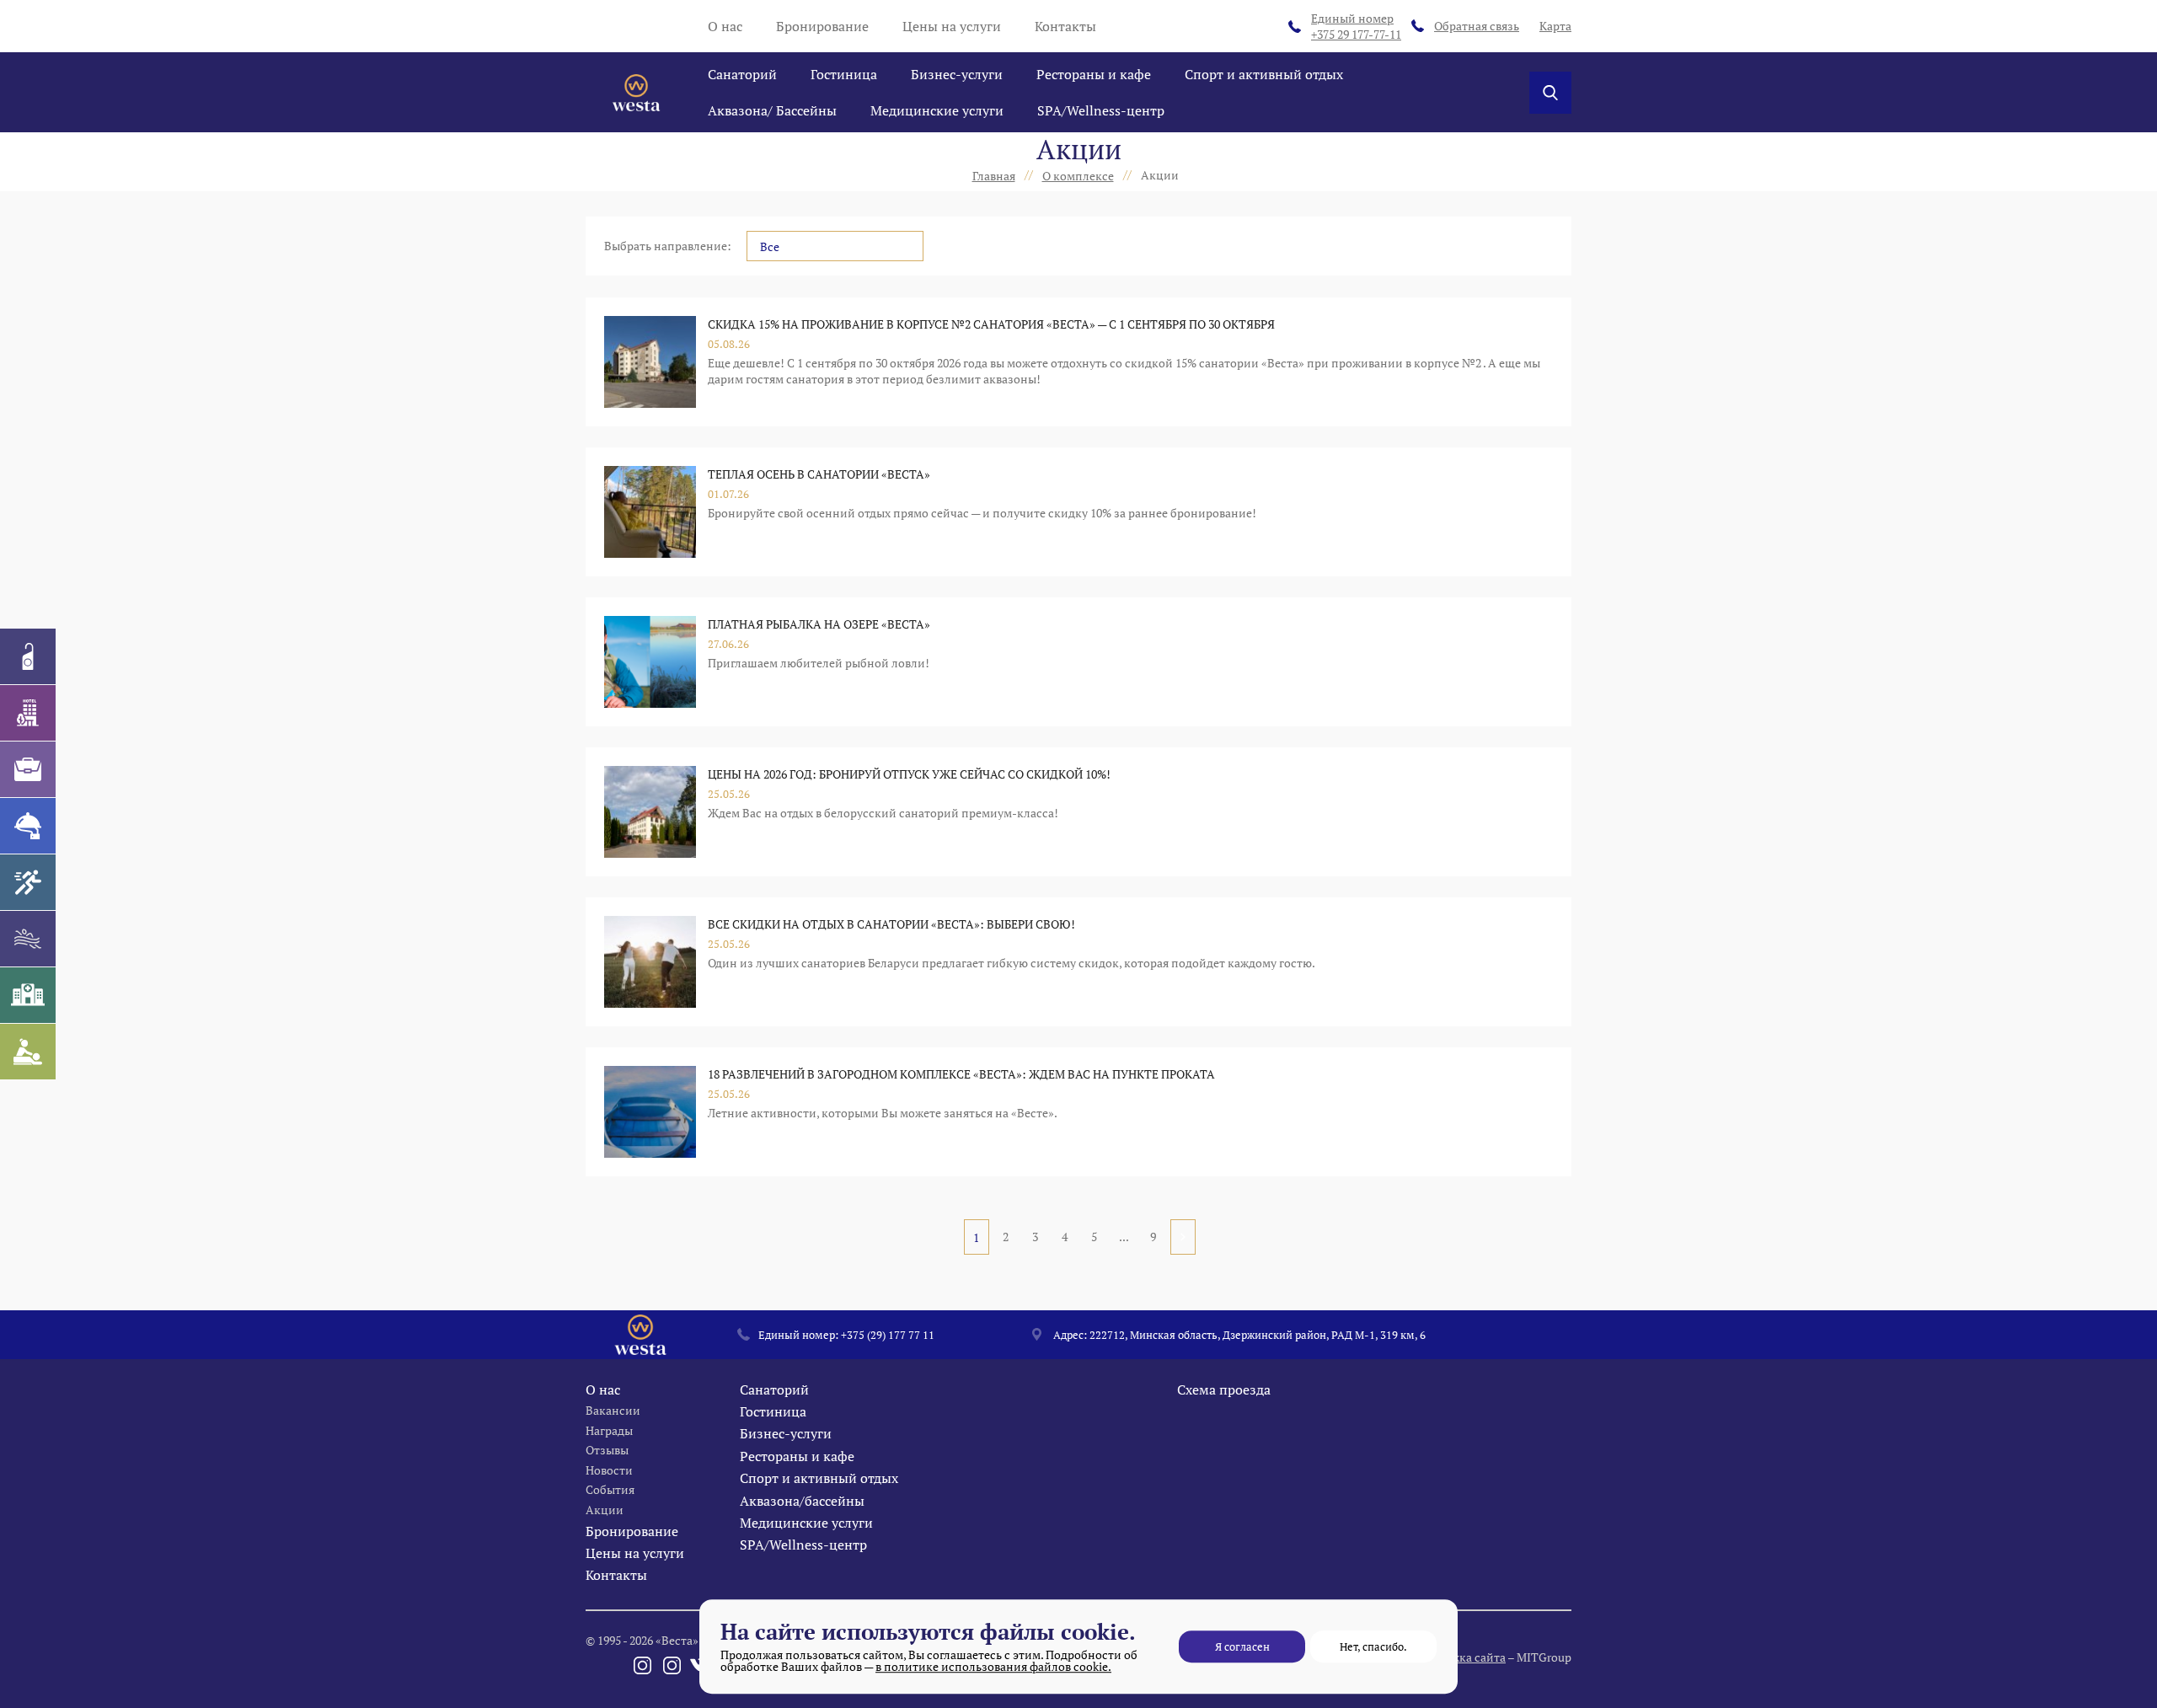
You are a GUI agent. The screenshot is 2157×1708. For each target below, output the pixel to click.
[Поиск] (1550, 93)
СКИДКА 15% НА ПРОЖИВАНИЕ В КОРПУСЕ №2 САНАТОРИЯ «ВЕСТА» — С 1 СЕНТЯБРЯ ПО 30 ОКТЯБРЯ (991, 324)
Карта (1555, 26)
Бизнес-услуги (957, 74)
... (1124, 1237)
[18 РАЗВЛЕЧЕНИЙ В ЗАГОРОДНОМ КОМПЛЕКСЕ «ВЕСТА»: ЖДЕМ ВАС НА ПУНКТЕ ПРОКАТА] (650, 1112)
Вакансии (613, 1410)
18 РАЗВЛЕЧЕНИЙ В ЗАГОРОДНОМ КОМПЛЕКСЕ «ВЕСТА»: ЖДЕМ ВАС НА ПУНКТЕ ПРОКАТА (961, 1074)
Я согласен (1242, 1646)
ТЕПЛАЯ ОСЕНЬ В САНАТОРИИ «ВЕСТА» (819, 474)
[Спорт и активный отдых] (28, 882)
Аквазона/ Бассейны (772, 110)
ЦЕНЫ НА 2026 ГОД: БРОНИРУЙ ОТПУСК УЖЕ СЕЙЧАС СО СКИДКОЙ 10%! (909, 774)
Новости (609, 1470)
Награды (609, 1430)
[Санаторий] (28, 656)
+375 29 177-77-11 (1356, 27)
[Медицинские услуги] (28, 995)
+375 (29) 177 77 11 (888, 1335)
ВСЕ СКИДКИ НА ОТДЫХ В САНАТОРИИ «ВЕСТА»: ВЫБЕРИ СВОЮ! (891, 924)
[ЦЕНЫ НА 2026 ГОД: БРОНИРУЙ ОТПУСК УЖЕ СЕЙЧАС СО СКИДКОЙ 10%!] (650, 812)
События (610, 1489)
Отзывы (607, 1450)
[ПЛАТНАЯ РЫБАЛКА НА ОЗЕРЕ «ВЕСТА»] (650, 662)
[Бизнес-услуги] (28, 769)
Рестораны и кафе (1094, 74)
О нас (725, 26)
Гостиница (844, 74)
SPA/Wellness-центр (1101, 110)
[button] (835, 246)
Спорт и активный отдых (1264, 74)
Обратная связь (1477, 26)
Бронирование (822, 26)
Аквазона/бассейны (802, 1501)
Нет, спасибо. (1373, 1646)
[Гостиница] (28, 713)
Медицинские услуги (937, 110)
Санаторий (742, 74)
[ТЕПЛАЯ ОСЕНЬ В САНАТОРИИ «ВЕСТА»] (650, 512)
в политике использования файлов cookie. (993, 1666)
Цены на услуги (952, 26)
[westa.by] (636, 93)
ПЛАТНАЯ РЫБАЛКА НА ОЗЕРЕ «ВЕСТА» (819, 624)
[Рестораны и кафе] (28, 826)
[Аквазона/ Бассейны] (28, 939)
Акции (605, 1510)
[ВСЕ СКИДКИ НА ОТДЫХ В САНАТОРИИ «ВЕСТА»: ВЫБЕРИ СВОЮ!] (650, 962)
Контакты (1065, 26)
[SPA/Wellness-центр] (28, 1052)
